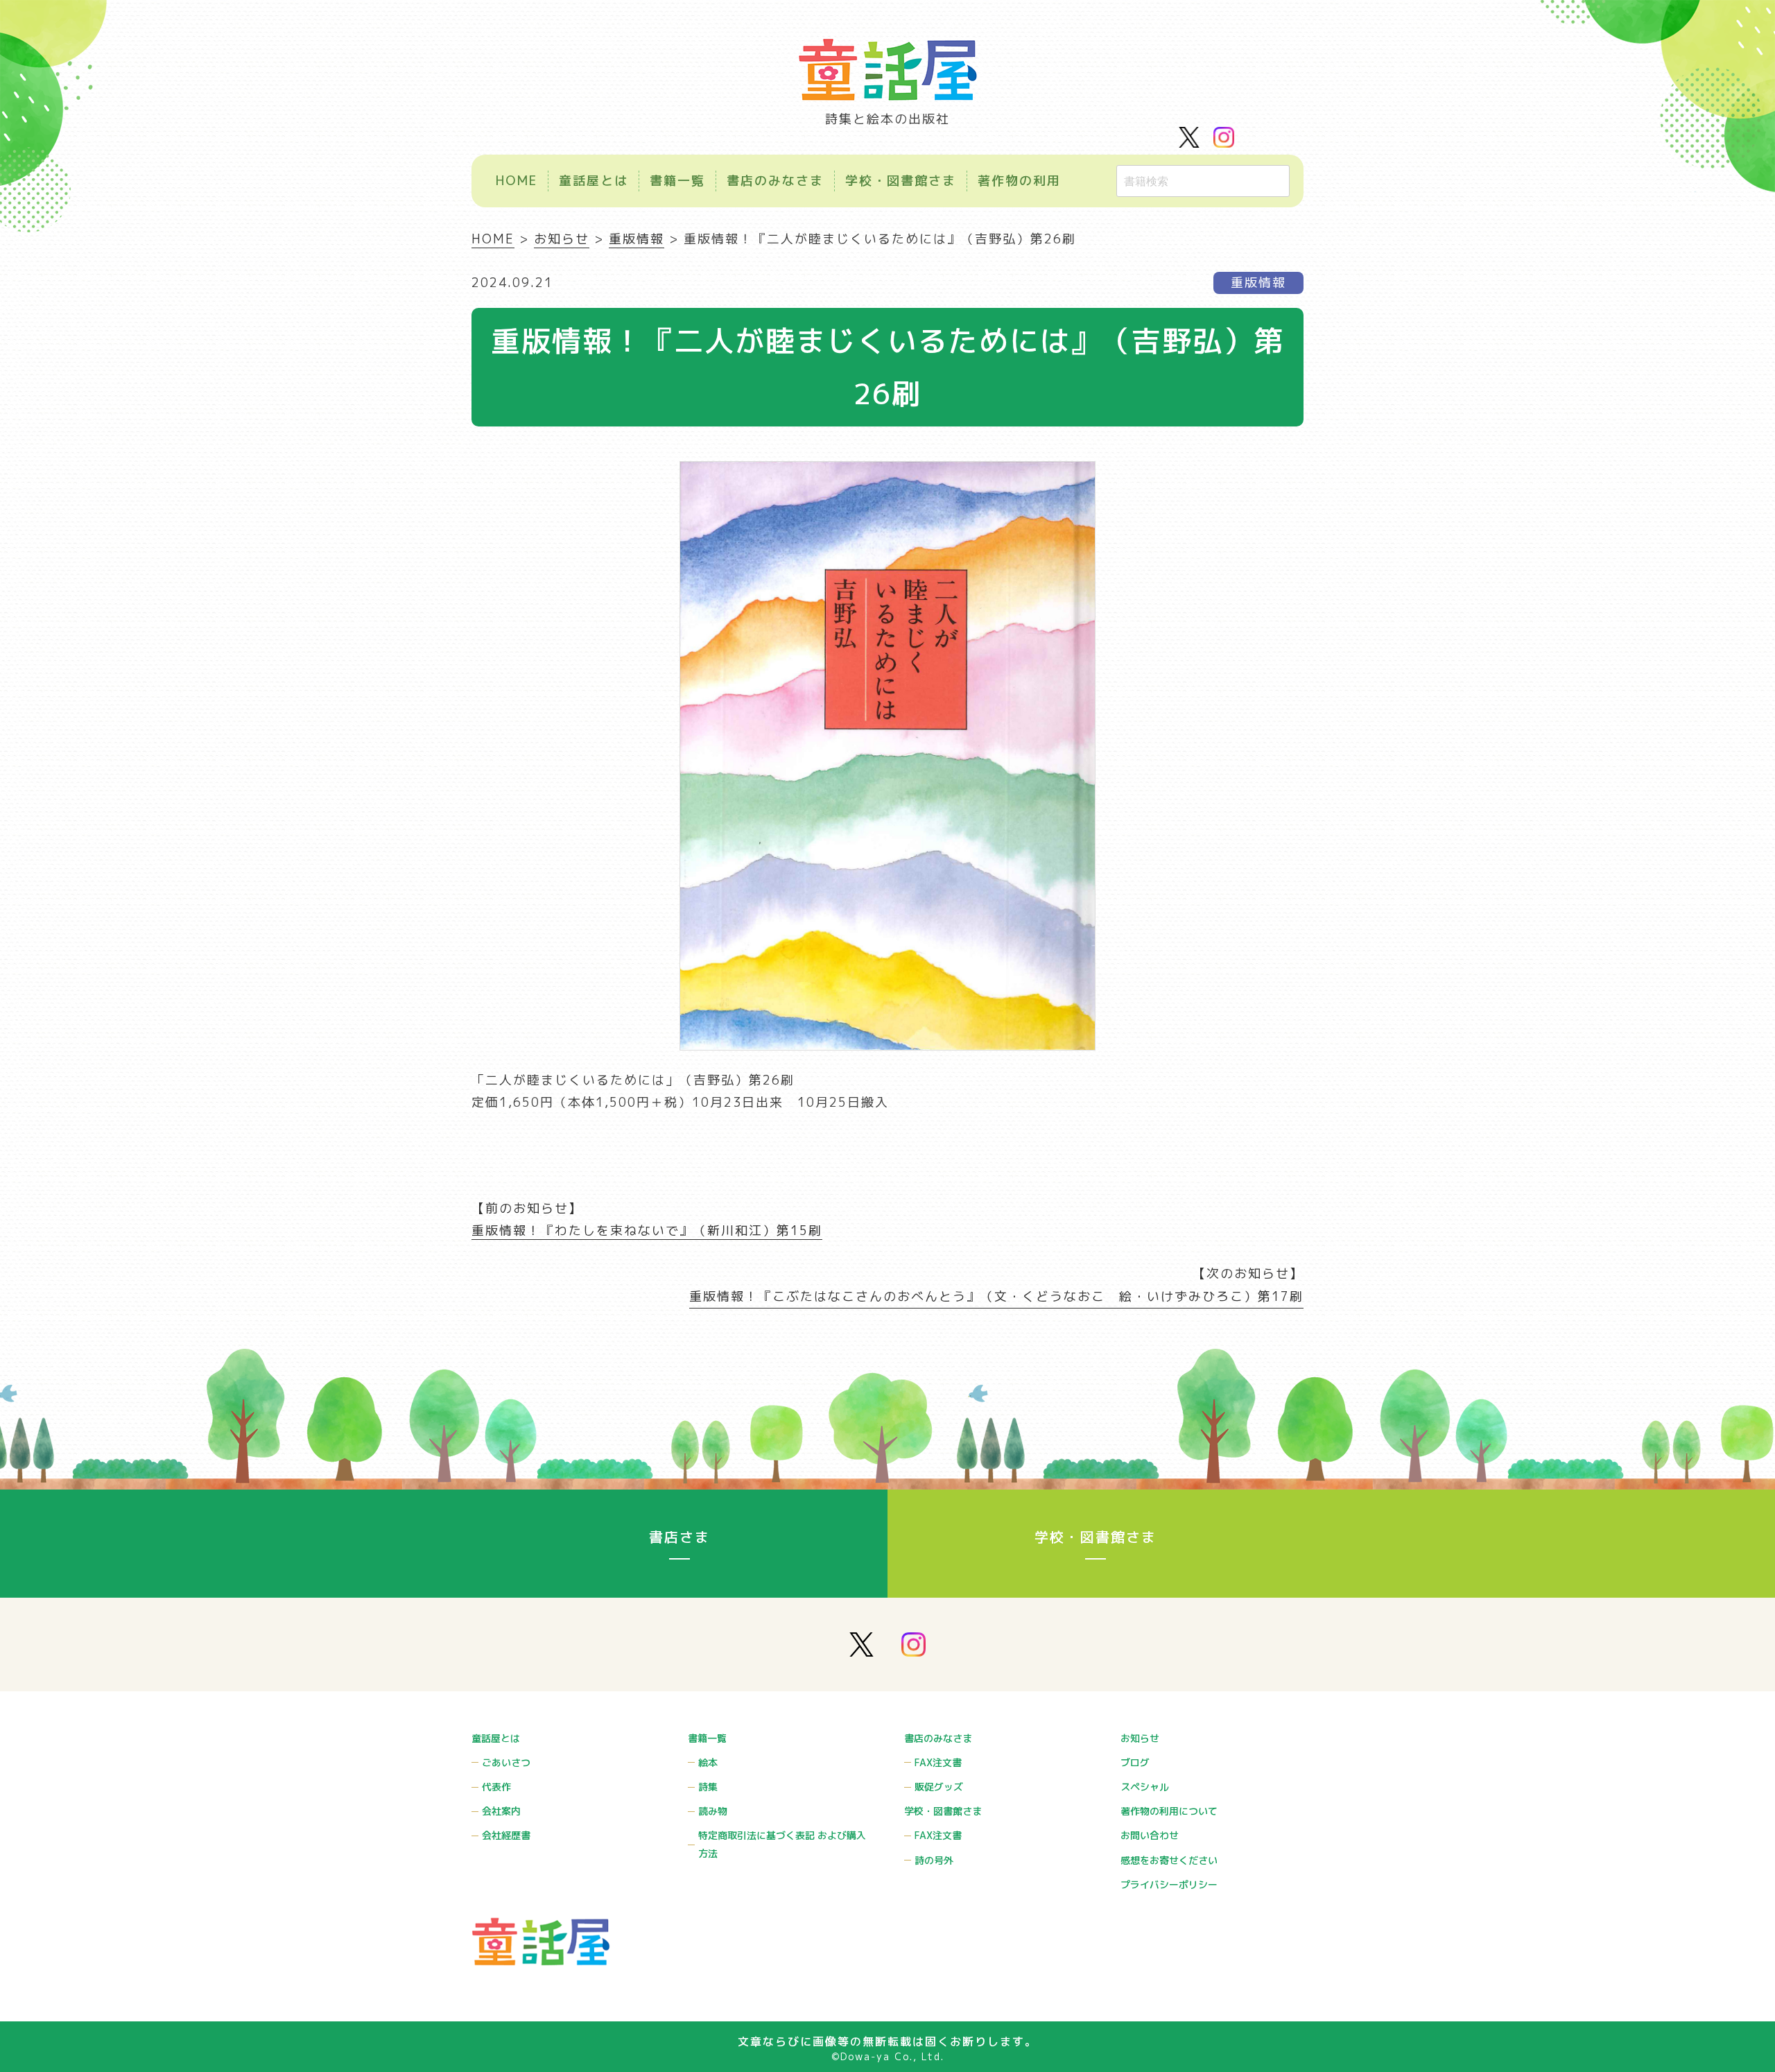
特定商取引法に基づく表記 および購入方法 (782, 1844)
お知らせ (1140, 1738)
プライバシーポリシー (1169, 1884)
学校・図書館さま (901, 181)
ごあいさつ (506, 1762)
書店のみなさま (775, 181)
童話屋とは (594, 181)
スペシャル (1145, 1787)
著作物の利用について (1169, 1811)
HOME (517, 181)
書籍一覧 (677, 181)
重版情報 (1258, 283)
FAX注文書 (938, 1762)
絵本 (708, 1762)
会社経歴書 (506, 1835)
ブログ (1135, 1762)
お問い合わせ (1150, 1835)
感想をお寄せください (1169, 1860)
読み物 (713, 1811)
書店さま (679, 1537)
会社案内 (501, 1811)
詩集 (708, 1787)
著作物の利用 (1019, 181)
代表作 (496, 1787)
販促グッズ (939, 1787)
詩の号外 (934, 1860)
